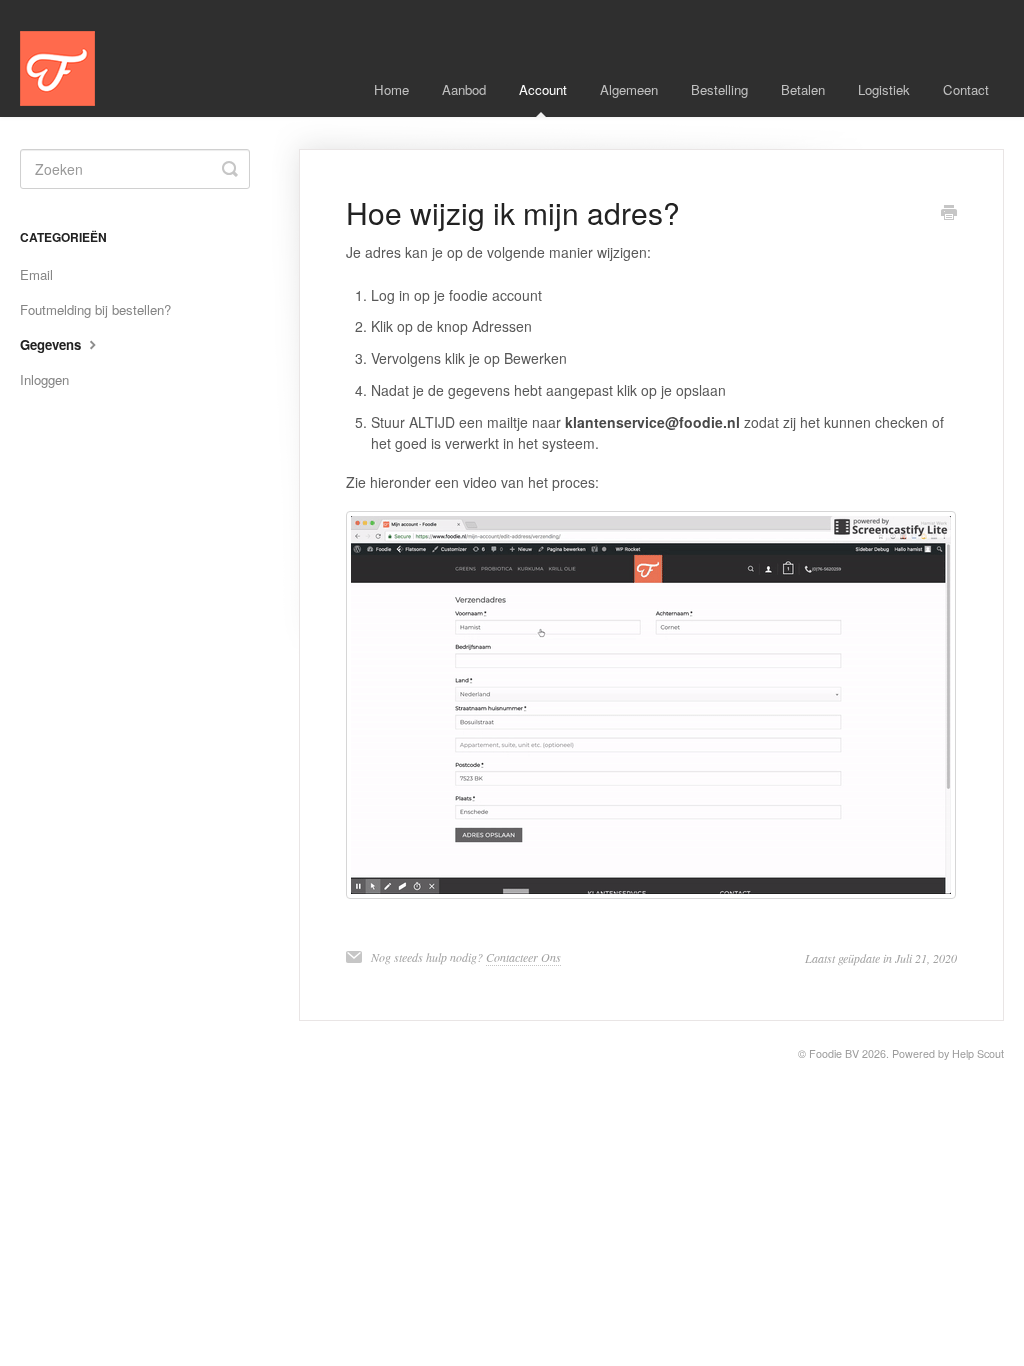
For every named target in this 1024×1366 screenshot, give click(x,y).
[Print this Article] (949, 214)
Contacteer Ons (523, 957)
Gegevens (52, 344)
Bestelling (719, 89)
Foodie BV (834, 1053)
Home (391, 89)
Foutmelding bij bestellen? (95, 309)
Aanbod (464, 89)
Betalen (803, 89)
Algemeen (629, 89)
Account (543, 89)
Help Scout (978, 1053)
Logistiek (884, 89)
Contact (966, 89)
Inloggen (44, 379)
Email (36, 274)
